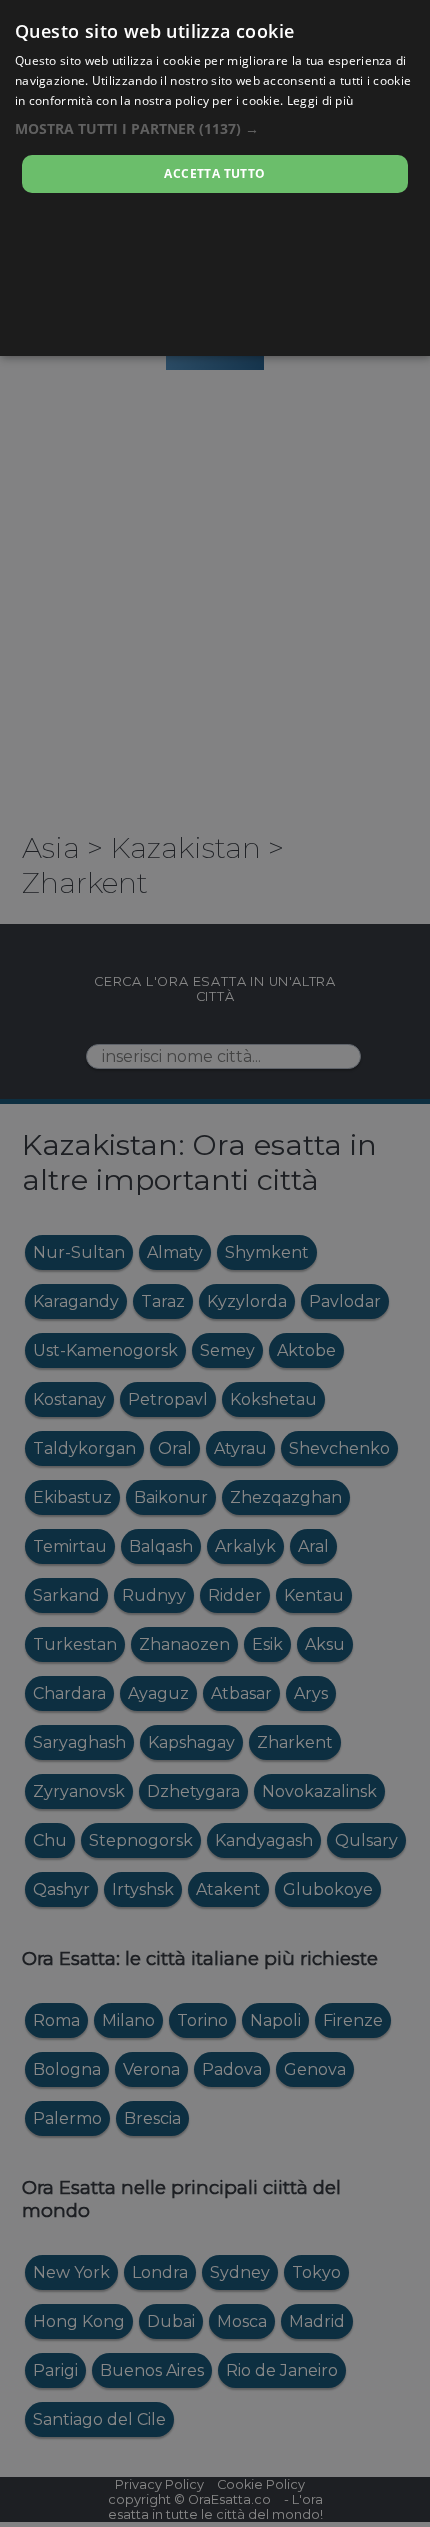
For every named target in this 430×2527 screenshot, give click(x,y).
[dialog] (215, 178)
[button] (215, 128)
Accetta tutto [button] (214, 173)
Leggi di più (320, 100)
